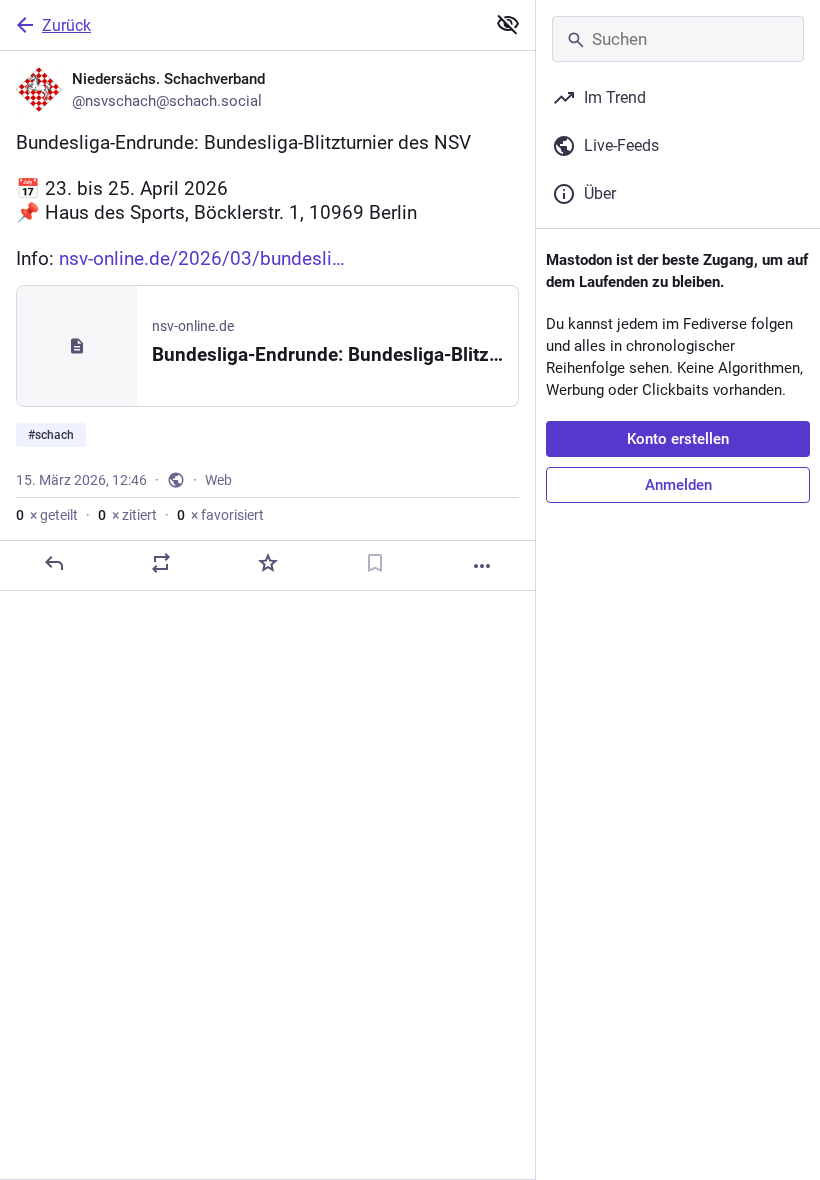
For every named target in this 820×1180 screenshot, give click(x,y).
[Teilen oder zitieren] (161, 563)
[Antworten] (54, 563)
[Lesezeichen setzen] (375, 563)
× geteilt (47, 515)
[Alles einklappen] (508, 24)
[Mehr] (482, 566)
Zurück (66, 25)
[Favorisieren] (268, 563)
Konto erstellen (678, 439)
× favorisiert (220, 515)
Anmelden (678, 485)
